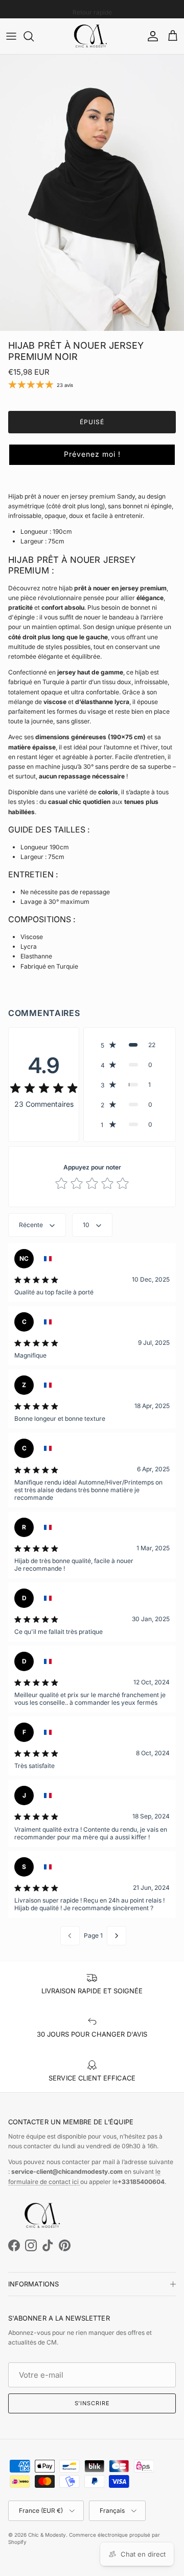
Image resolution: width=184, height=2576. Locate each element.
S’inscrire (92, 2403)
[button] (92, 455)
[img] (44, 1088)
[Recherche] (34, 36)
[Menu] (11, 36)
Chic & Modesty (47, 2535)
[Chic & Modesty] (92, 36)
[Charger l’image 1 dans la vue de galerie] (92, 193)
